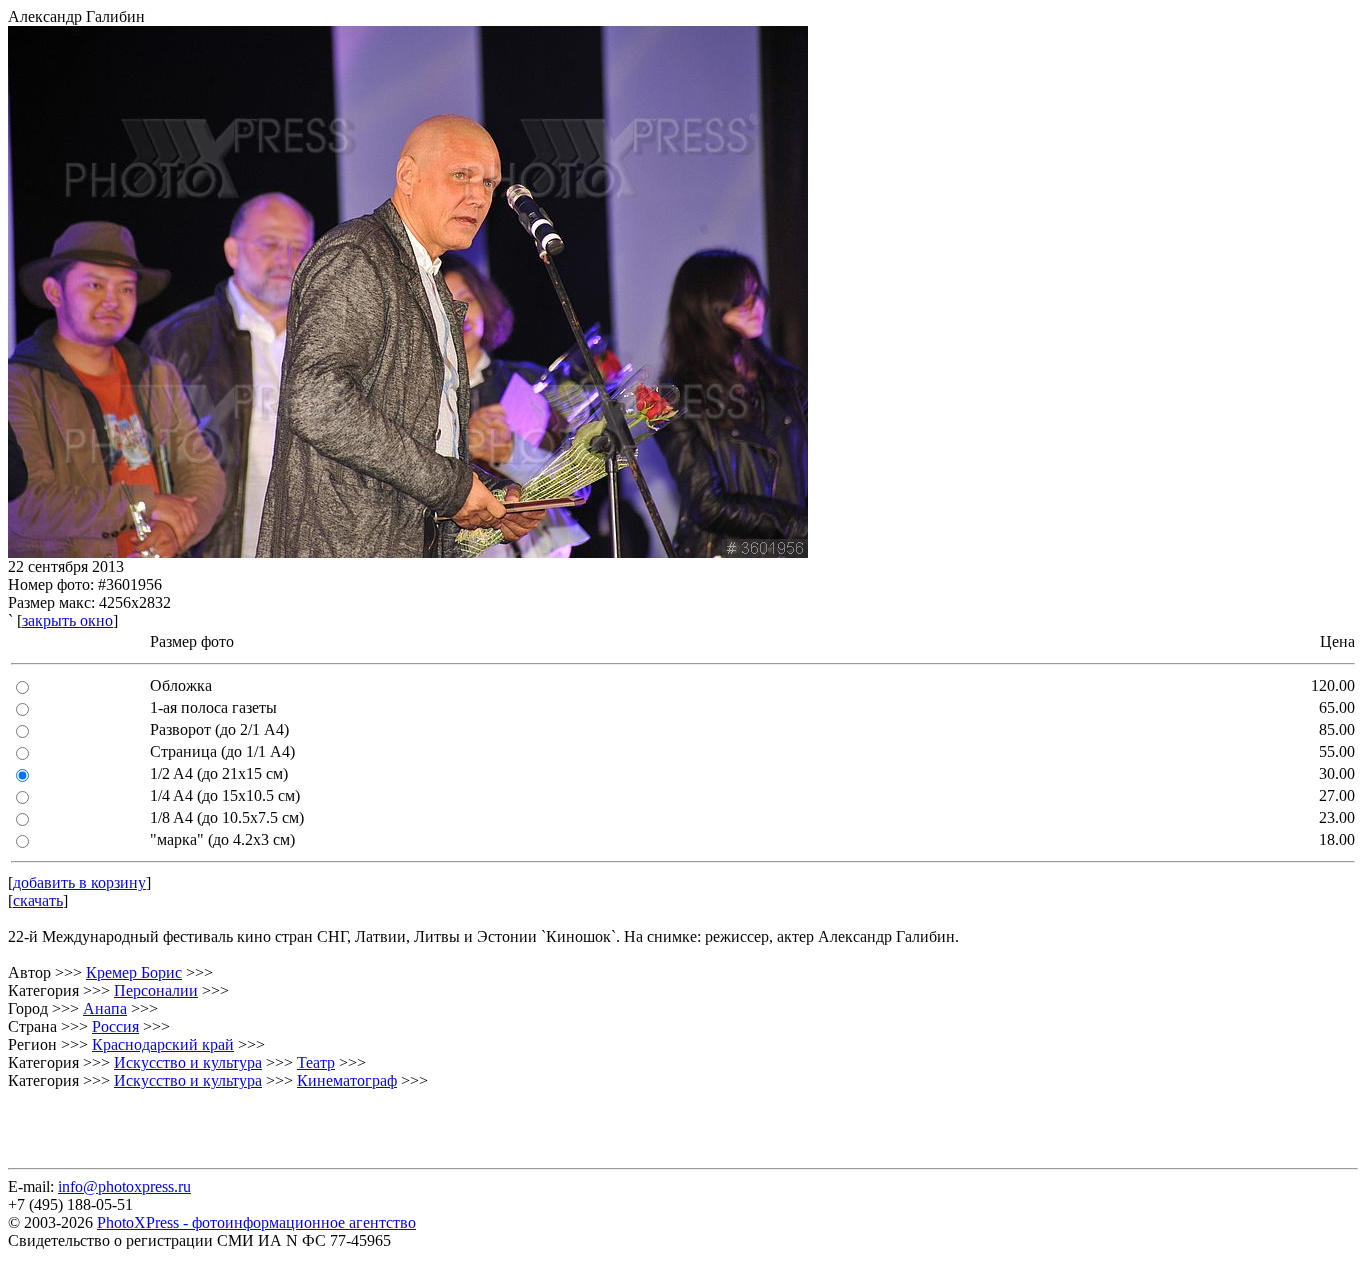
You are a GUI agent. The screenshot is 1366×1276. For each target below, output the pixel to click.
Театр (316, 1062)
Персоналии (156, 990)
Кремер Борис (134, 972)
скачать (38, 900)
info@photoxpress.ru (124, 1186)
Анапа (105, 1008)
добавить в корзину (79, 882)
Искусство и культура (188, 1062)
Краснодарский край (163, 1044)
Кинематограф (347, 1080)
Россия (115, 1026)
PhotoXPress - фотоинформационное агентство (256, 1222)
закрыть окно (67, 620)
